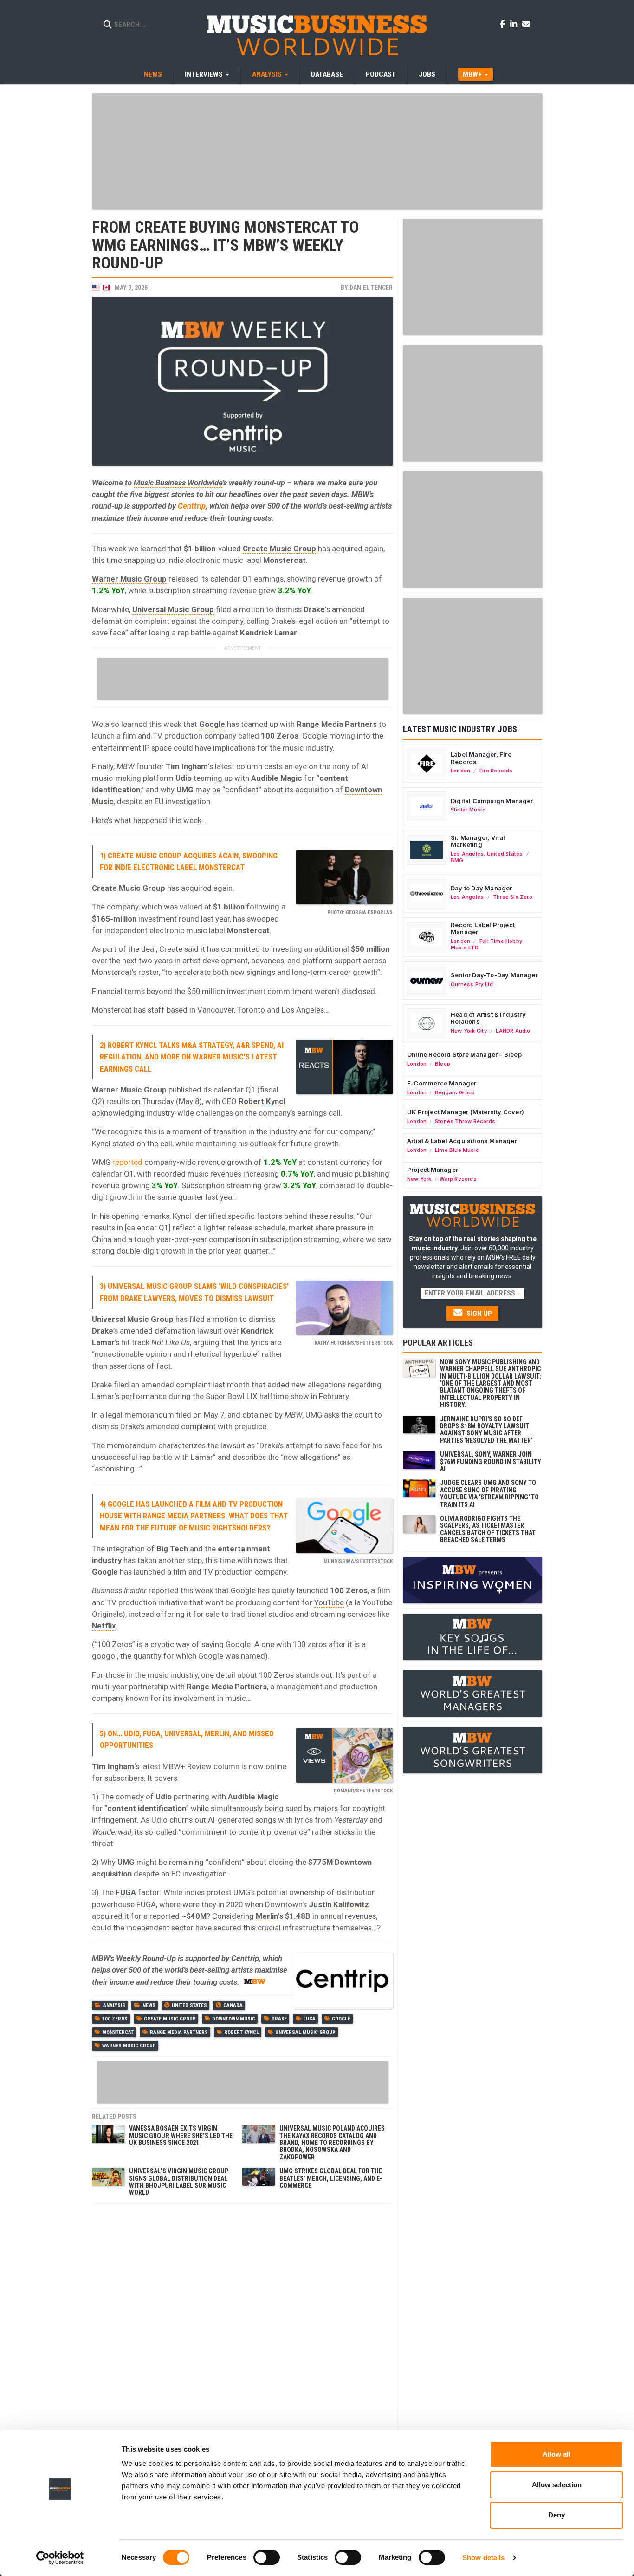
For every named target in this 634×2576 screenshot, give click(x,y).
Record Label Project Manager (483, 928)
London (460, 771)
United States (189, 2005)
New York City (469, 1031)
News (153, 74)
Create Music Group (279, 549)
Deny (556, 2515)
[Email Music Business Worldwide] (526, 24)
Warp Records (458, 1179)
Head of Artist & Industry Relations (488, 1018)
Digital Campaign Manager (492, 801)
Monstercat (118, 2032)
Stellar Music (468, 810)
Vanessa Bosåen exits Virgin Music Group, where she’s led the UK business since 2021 (181, 2135)
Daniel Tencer (371, 288)
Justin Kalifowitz (339, 1904)
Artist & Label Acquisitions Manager (462, 1141)
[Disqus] (242, 2325)
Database (327, 74)
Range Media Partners (179, 2032)
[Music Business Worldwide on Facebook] (504, 24)
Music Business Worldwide (178, 483)
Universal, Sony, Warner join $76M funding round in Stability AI (491, 1461)
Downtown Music (234, 2019)
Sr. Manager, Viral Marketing (478, 841)
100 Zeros (115, 2019)
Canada (233, 2005)
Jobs (427, 74)
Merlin (267, 1916)
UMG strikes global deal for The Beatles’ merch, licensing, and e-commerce (331, 2178)
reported (127, 1162)
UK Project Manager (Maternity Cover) (466, 1112)
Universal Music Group (173, 609)
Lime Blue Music (457, 1150)
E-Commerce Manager (442, 1083)
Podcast (381, 74)
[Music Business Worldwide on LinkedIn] (515, 24)
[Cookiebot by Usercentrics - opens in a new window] (60, 2558)
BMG (457, 860)
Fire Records (496, 771)
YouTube (329, 1602)
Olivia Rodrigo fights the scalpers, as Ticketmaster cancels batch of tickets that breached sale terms (488, 1529)
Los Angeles (467, 854)
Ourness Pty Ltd (472, 984)
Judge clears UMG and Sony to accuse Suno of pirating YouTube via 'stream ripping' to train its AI (489, 1493)
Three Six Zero (513, 897)
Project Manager (433, 1170)
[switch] (267, 2557)
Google (212, 724)
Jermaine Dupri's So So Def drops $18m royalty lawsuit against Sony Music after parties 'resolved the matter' (486, 1430)
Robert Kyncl (262, 1101)
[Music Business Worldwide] (317, 35)
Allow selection (557, 2485)
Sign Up (478, 1314)
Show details (483, 2558)
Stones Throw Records (465, 1121)
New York (419, 1179)
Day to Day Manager (482, 888)
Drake (279, 2019)
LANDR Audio (513, 1031)
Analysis (114, 2005)
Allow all (556, 2454)
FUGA (126, 1892)
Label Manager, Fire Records (481, 758)
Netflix (104, 1626)
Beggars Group (455, 1092)
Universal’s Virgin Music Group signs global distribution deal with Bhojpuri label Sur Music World (179, 2182)
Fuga (309, 2019)
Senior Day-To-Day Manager (494, 975)
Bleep (443, 1064)
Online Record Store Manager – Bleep (464, 1054)
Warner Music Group (129, 579)
